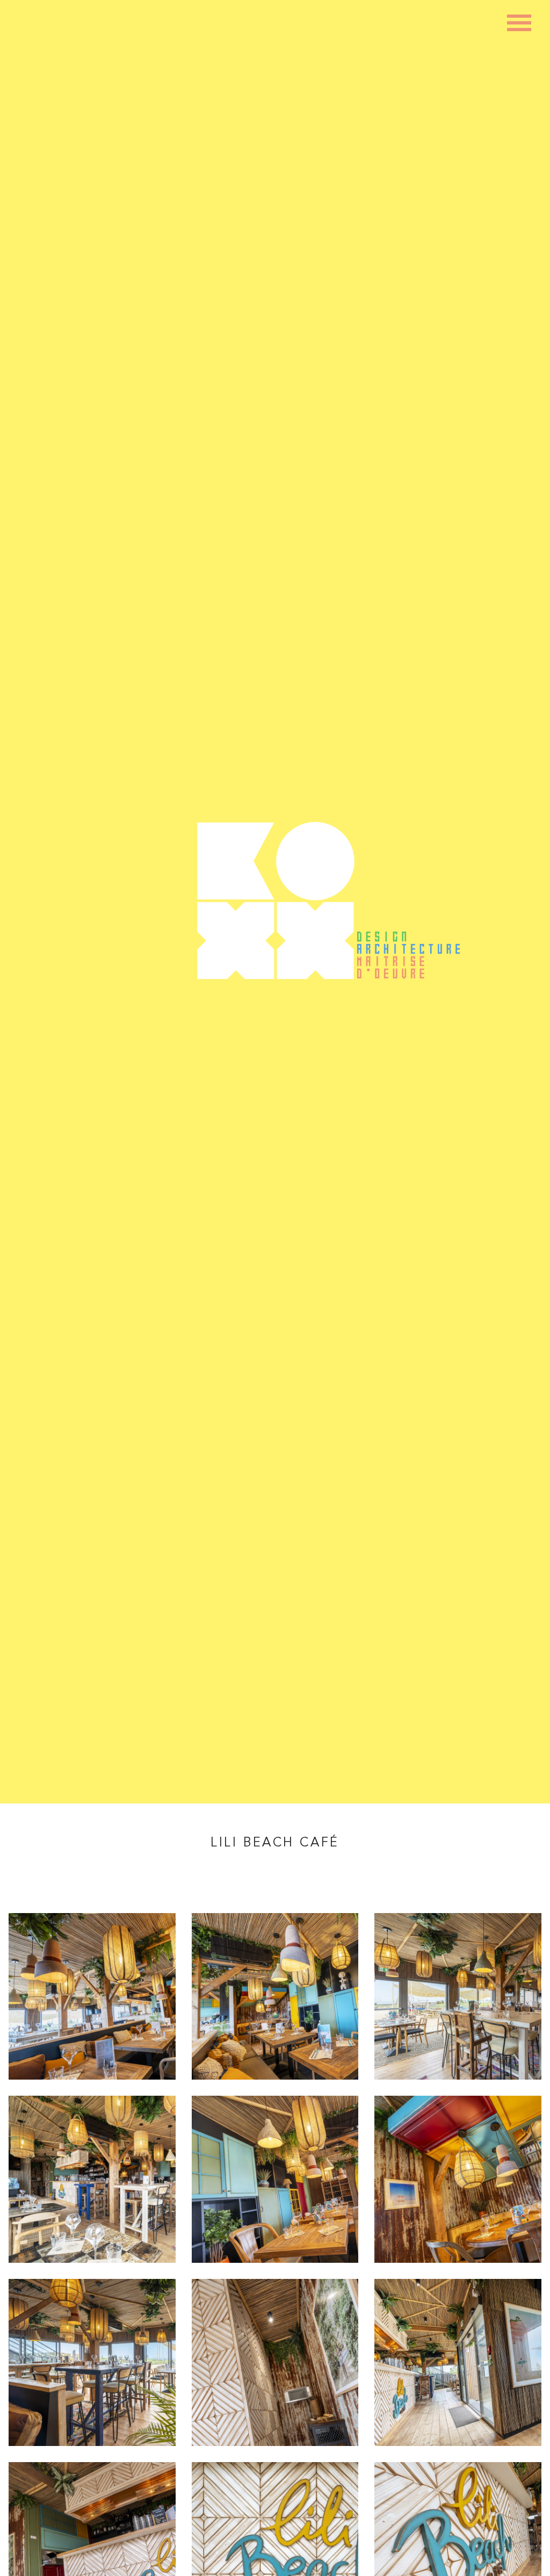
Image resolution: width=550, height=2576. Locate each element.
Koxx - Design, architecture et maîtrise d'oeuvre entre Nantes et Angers (275, 901)
